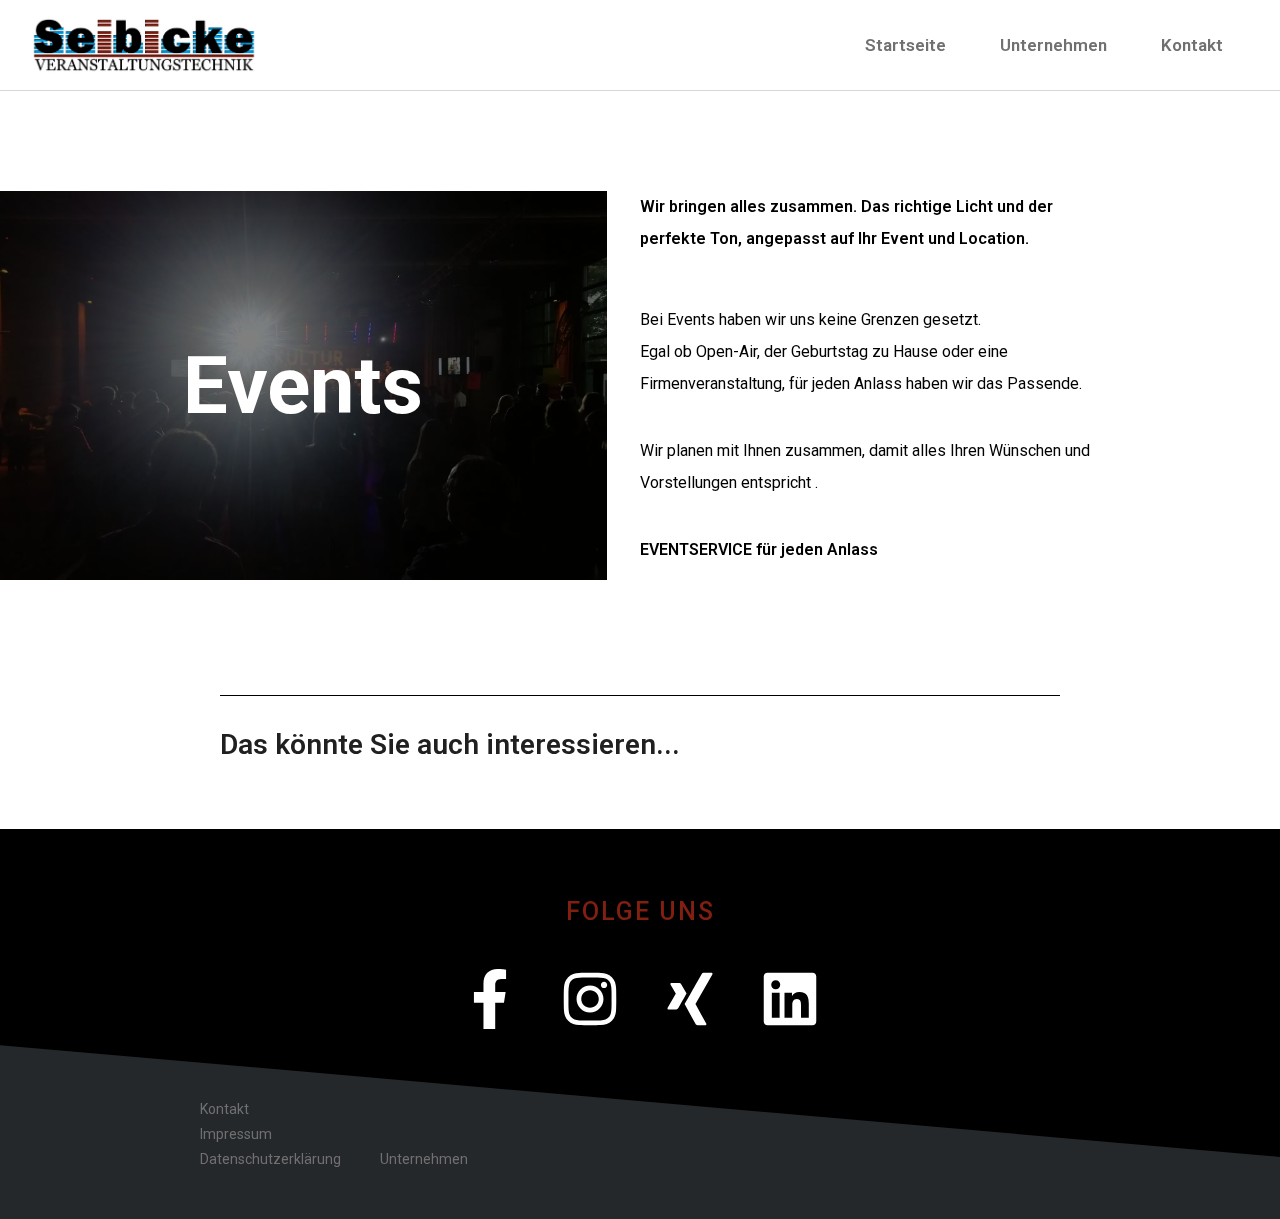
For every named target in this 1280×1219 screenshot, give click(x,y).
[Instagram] (590, 999)
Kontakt (1192, 45)
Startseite (905, 45)
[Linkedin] (790, 999)
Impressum (236, 1134)
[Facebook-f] (490, 999)
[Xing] (690, 999)
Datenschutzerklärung (270, 1159)
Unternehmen (1053, 45)
